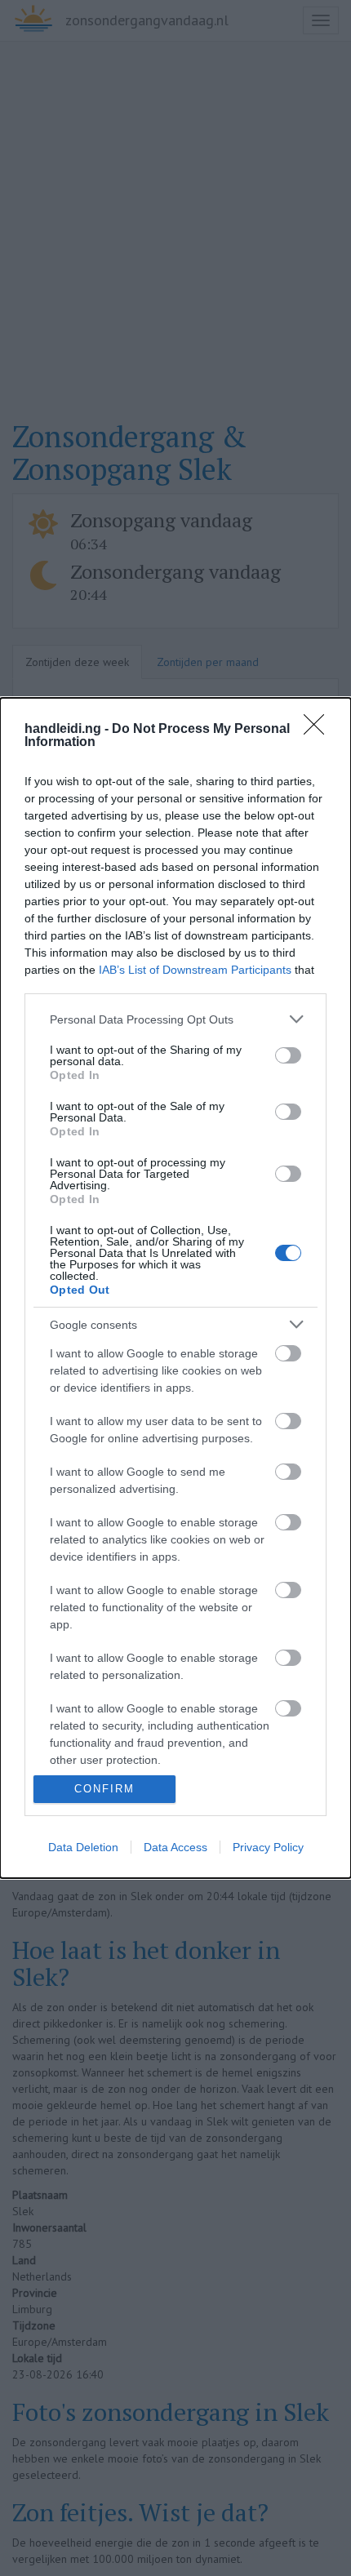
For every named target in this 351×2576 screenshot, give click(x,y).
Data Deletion (83, 1847)
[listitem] (175, 1019)
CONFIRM (104, 1789)
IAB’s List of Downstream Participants (195, 970)
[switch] (288, 1055)
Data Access (175, 1847)
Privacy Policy (268, 1847)
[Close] (319, 730)
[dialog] (175, 1288)
